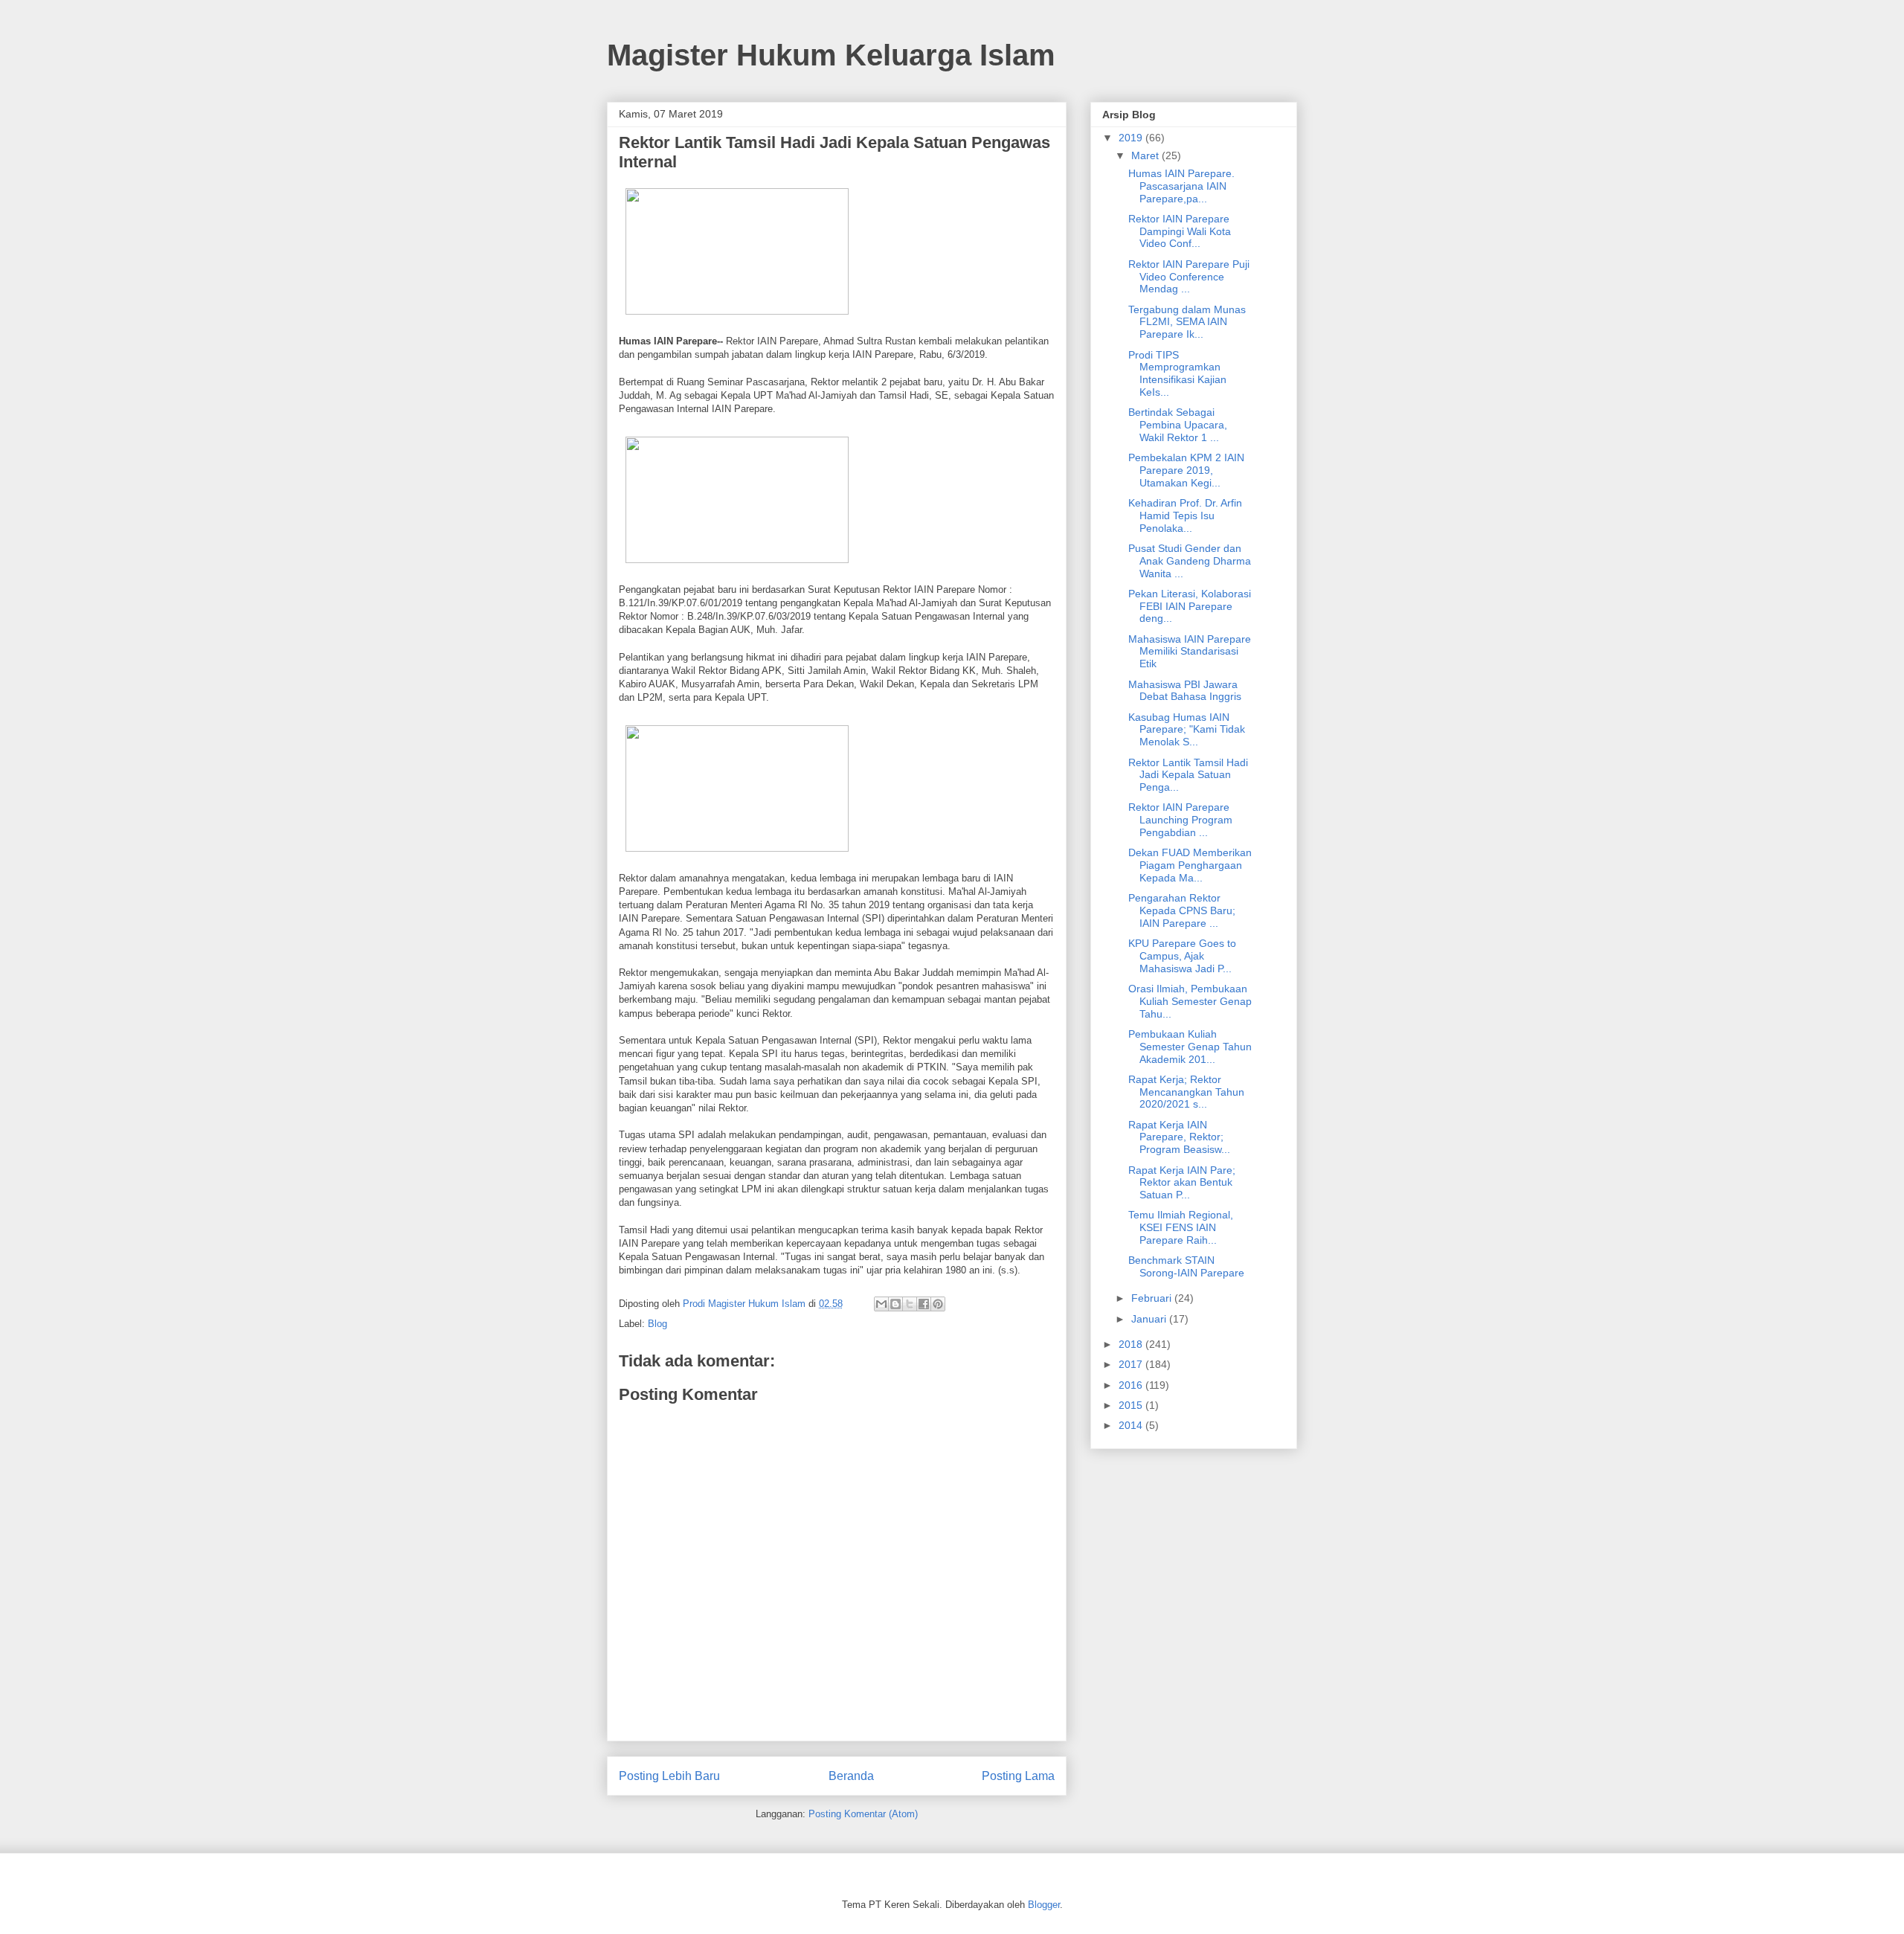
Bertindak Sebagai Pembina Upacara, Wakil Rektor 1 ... (1178, 425)
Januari (1150, 1319)
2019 (1132, 138)
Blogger (1044, 1905)
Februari (1153, 1298)
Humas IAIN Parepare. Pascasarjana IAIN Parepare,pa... (1181, 186)
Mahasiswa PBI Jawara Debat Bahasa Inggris (1185, 691)
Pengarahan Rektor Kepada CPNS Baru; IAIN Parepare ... (1182, 910)
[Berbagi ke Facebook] (924, 1304)
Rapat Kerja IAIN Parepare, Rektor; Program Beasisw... (1179, 1137)
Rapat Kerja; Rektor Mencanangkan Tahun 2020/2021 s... (1186, 1092)
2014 (1132, 1425)
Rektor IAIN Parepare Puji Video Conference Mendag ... (1189, 277)
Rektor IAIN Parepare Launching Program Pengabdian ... (1180, 820)
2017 (1132, 1364)
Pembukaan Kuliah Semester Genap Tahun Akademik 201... (1190, 1047)
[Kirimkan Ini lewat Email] (881, 1304)
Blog (657, 1324)
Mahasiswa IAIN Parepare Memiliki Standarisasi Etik (1190, 652)
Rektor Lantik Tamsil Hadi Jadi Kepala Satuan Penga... (1188, 775)
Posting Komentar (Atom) (863, 1814)
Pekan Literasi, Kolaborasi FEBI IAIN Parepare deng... (1190, 606)
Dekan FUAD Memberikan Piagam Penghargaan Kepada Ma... (1190, 865)
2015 (1132, 1405)
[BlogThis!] (895, 1304)
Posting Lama (1018, 1776)
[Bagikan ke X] (910, 1304)
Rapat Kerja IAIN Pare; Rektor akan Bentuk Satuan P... (1182, 1183)
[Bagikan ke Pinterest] (938, 1304)
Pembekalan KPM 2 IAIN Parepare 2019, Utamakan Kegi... (1186, 470)
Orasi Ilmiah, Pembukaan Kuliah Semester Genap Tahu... (1190, 1001)
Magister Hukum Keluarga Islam (831, 55)
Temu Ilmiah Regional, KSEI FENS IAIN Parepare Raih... (1181, 1227)
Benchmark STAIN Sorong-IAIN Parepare (1186, 1266)
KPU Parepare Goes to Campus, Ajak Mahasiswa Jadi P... (1182, 956)
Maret (1146, 155)
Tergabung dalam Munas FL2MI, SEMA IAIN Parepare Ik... (1187, 322)
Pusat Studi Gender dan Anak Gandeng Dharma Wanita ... (1190, 561)
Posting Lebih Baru (669, 1776)
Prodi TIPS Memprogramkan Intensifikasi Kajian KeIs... (1177, 373)
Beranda (851, 1776)
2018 (1132, 1344)
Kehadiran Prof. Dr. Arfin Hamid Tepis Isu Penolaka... (1185, 515)
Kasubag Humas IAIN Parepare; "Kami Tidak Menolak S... (1187, 730)
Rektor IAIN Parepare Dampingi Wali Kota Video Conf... (1180, 231)
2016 (1132, 1385)
